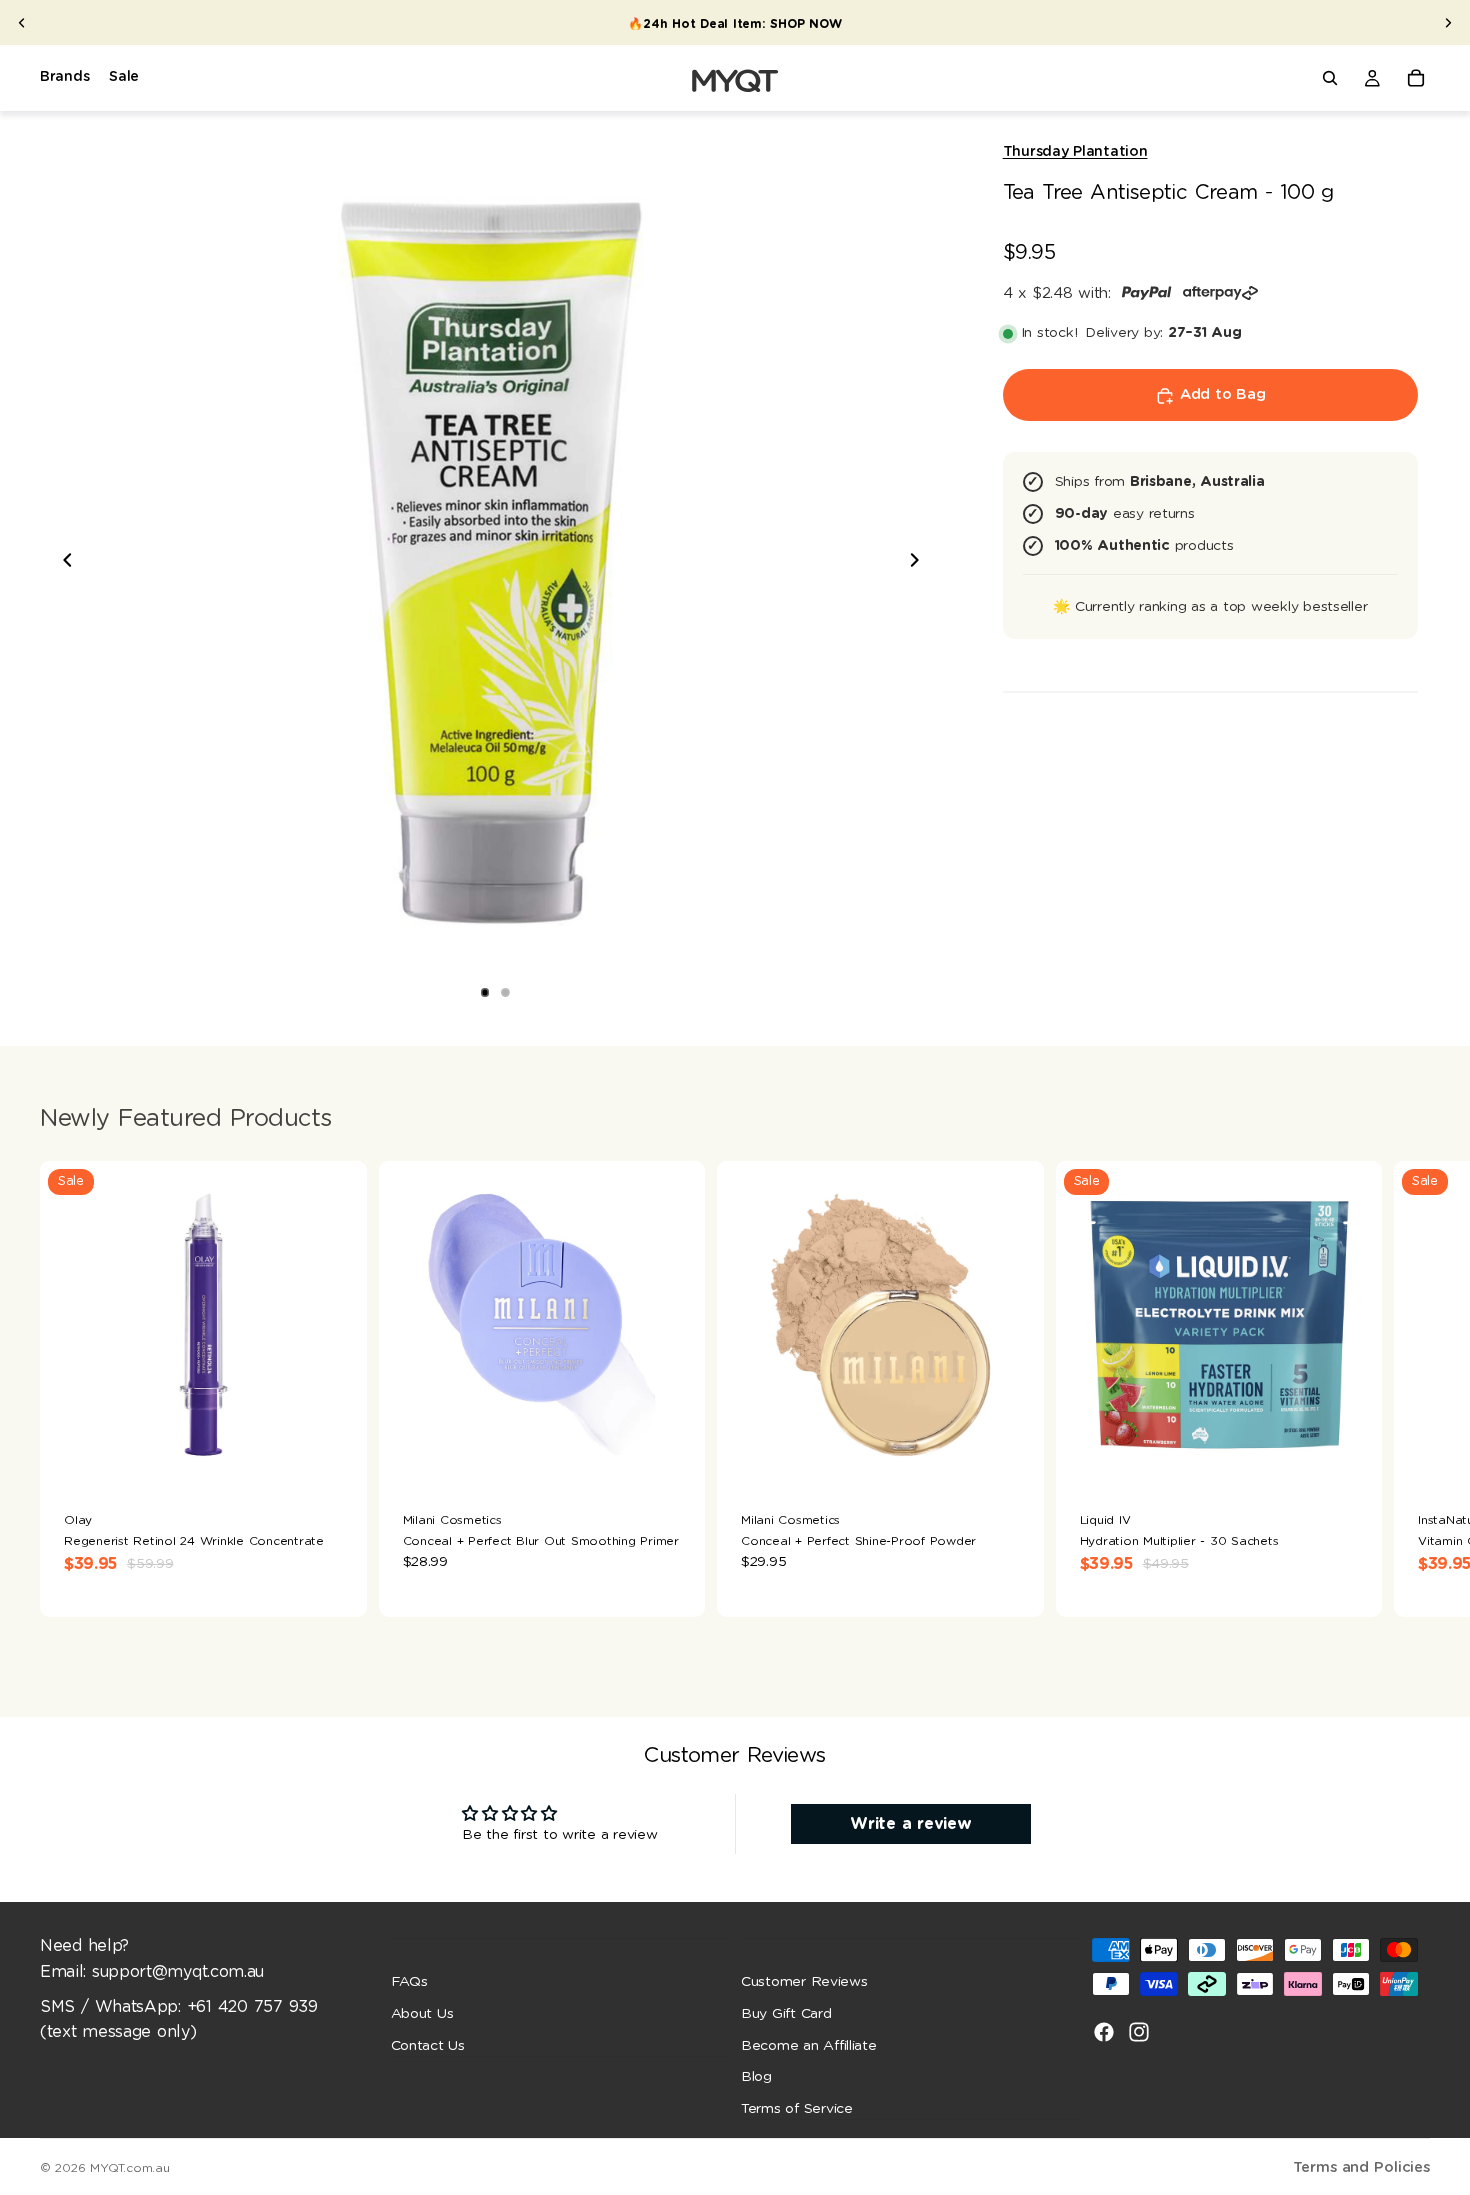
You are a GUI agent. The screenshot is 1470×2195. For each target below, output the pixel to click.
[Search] (1330, 78)
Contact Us (428, 2046)
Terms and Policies (1361, 2167)
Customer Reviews (804, 1982)
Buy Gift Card (786, 2014)
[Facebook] (1104, 2032)
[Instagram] (1139, 2032)
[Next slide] (1448, 23)
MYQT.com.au (129, 2168)
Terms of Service (797, 2109)
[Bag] (1416, 78)
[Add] (674, 1457)
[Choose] (336, 1457)
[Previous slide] (22, 23)
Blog (756, 2077)
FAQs (409, 1982)
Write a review (910, 1824)
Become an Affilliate (809, 2046)
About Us (422, 2014)
